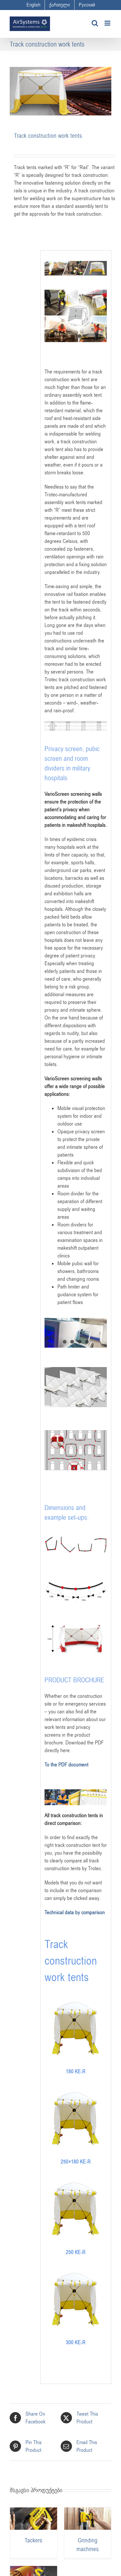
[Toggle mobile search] (95, 23)
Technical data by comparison (75, 1913)
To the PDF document (66, 1765)
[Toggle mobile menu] (108, 23)
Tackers (33, 2540)
